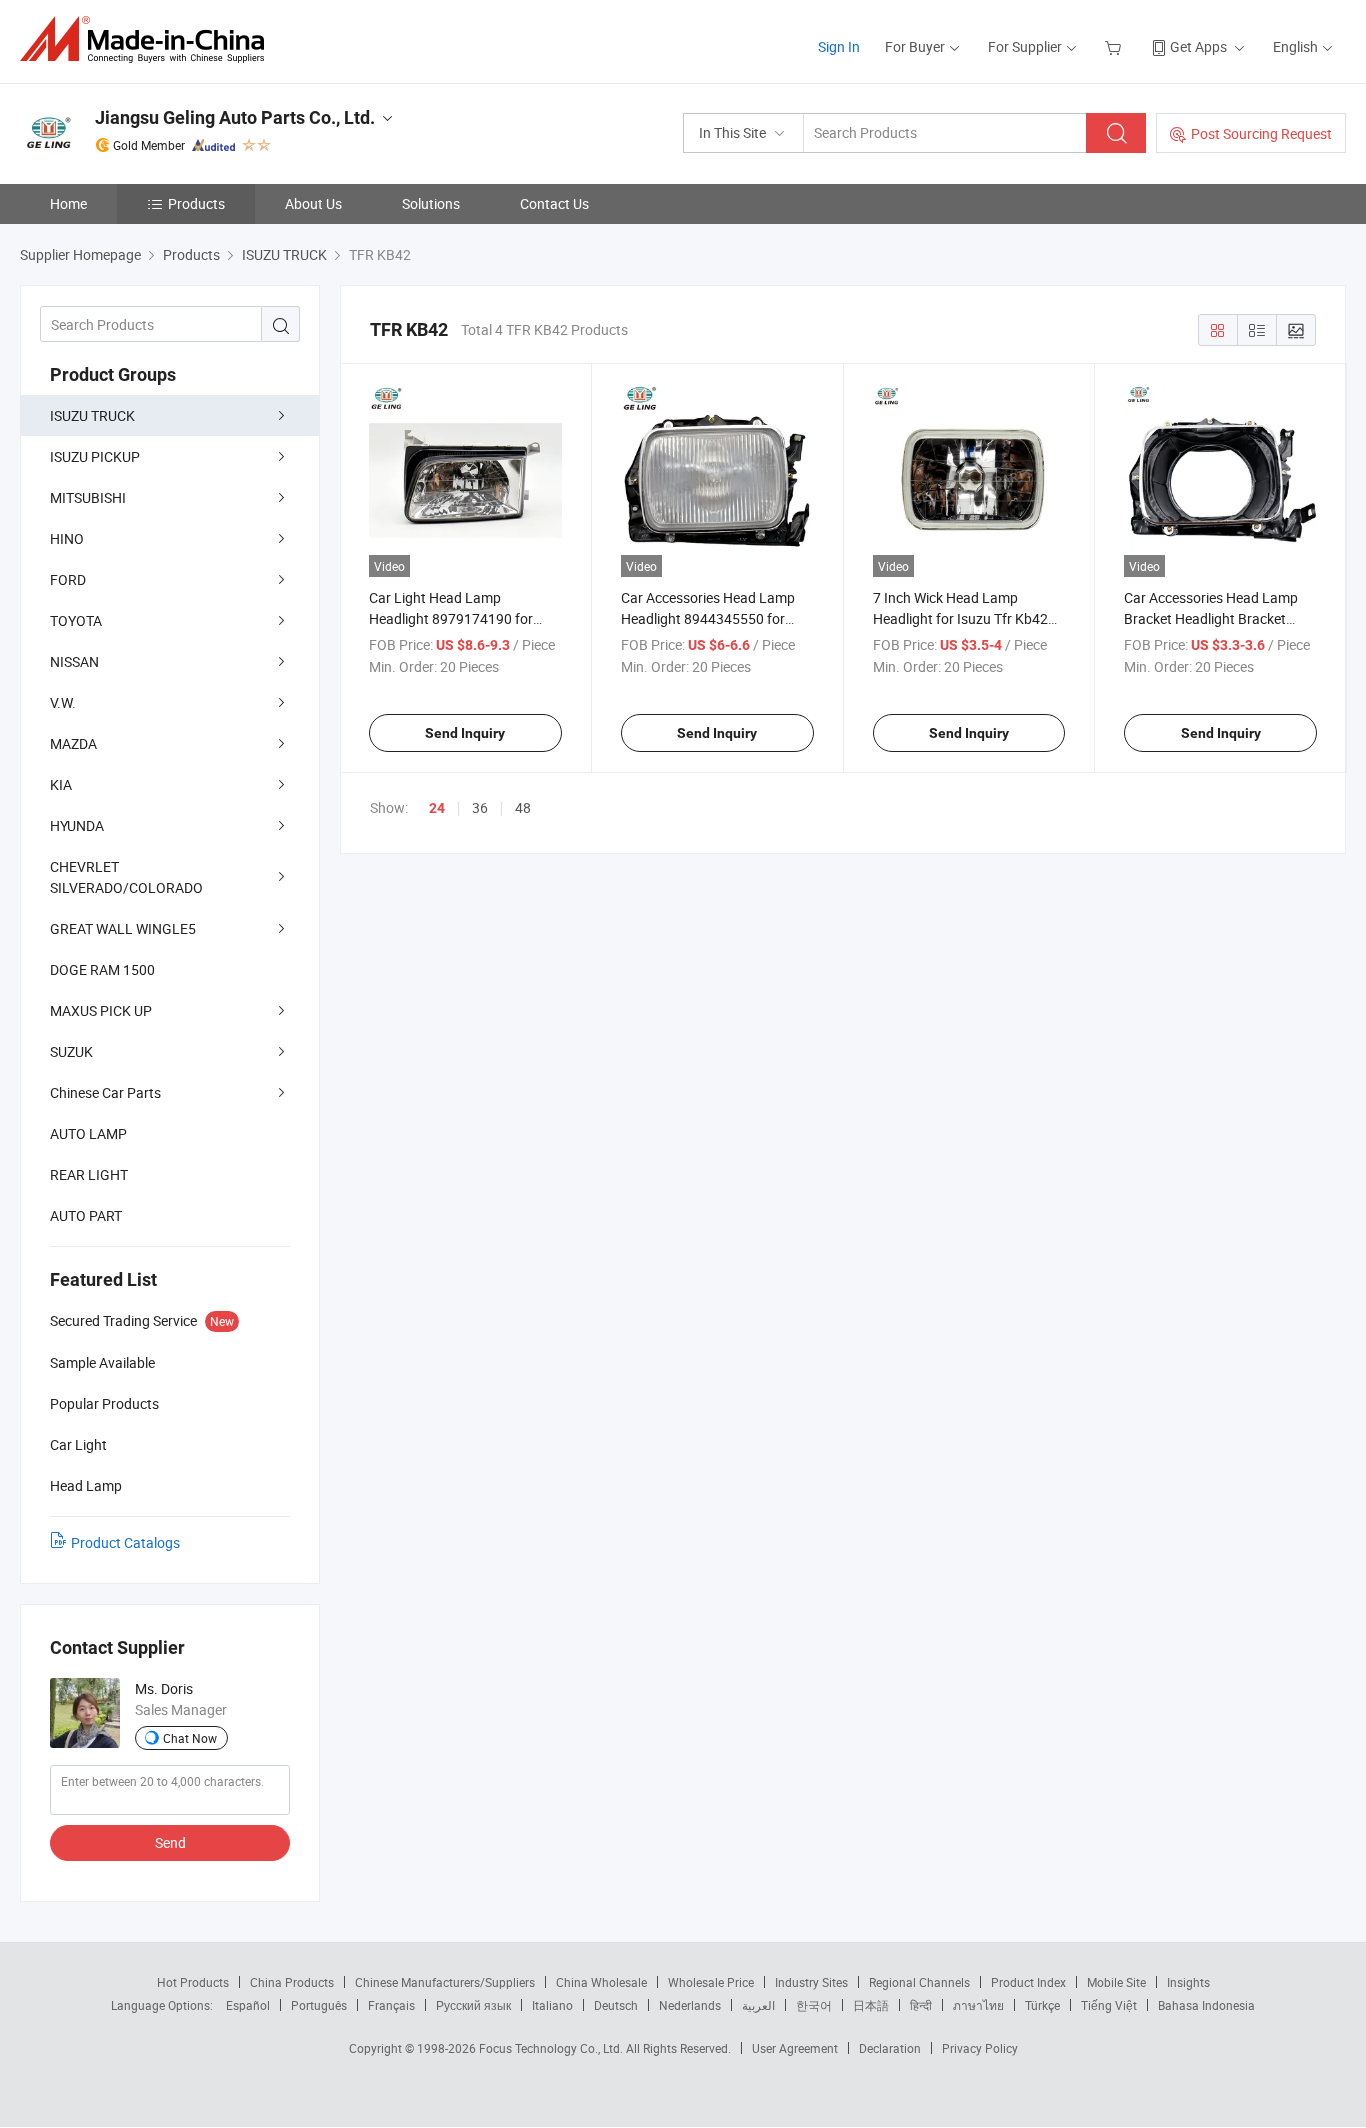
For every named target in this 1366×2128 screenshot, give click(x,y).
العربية (758, 2005)
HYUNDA (77, 825)
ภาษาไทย (978, 2005)
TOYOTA (76, 620)
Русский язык (473, 2005)
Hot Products (193, 1982)
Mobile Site (1116, 1982)
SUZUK (71, 1051)
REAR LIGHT (89, 1174)
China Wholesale (601, 1982)
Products (196, 203)
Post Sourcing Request (1261, 133)
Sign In (839, 46)
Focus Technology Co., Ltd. (552, 2048)
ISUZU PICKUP (95, 456)
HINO (67, 538)
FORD (68, 579)
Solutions (431, 203)
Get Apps (1198, 46)
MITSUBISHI (88, 497)
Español (248, 2005)
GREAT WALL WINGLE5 (123, 928)
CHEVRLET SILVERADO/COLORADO (126, 877)
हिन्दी (921, 2005)
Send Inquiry (465, 733)
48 (523, 807)
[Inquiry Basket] (1115, 46)
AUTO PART (86, 1215)
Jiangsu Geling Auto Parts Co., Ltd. (235, 117)
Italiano (552, 2005)
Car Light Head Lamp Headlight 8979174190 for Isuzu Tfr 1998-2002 (451, 618)
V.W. (63, 702)
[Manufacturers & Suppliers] (148, 39)
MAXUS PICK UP (101, 1010)
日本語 (871, 2005)
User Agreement (795, 2048)
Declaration (890, 2048)
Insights (1188, 1982)
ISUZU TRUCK (92, 415)
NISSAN (74, 661)
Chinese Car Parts (105, 1092)
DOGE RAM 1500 (102, 969)
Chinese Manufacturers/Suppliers (445, 1982)
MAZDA (73, 743)
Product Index (1028, 1982)
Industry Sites (811, 1982)
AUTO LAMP (88, 1133)
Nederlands (690, 2005)
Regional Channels (919, 1982)
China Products (292, 1982)
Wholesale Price (711, 1982)
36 (480, 807)
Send (170, 1842)
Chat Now (190, 1738)
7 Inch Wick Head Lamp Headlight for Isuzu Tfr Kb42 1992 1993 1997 (960, 618)
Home (68, 203)
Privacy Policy (980, 2048)
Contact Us (554, 203)
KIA (61, 784)
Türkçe (1042, 2005)
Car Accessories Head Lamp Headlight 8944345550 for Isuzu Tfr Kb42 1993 (708, 618)
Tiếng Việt (1109, 2005)
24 (437, 808)
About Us (313, 203)
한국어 (814, 2005)
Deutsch (616, 2005)
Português (319, 2005)
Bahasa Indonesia (1206, 2005)
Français (391, 2005)
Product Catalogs (125, 1542)
